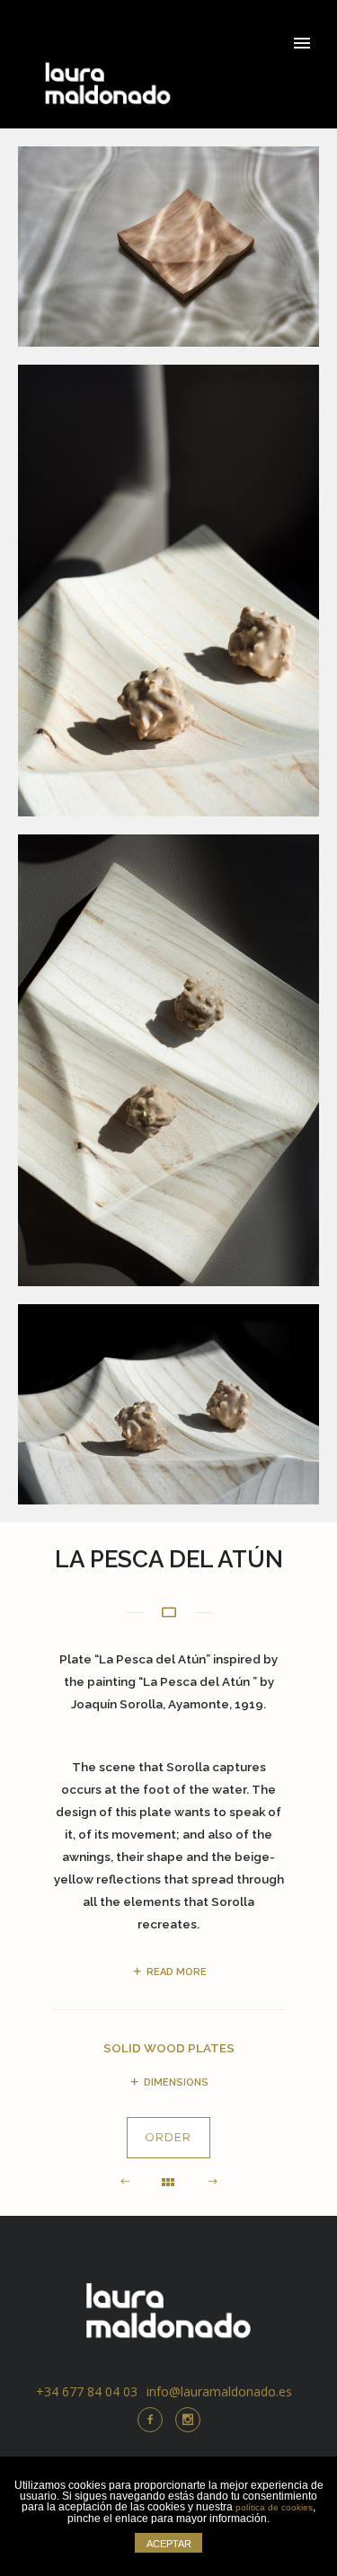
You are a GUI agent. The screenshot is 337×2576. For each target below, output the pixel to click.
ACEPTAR (169, 2544)
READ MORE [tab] (177, 1972)
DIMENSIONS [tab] (176, 2082)
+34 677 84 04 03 (87, 2391)
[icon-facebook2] (155, 2420)
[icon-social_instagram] (188, 2420)
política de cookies (274, 2507)
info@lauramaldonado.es (219, 2391)
